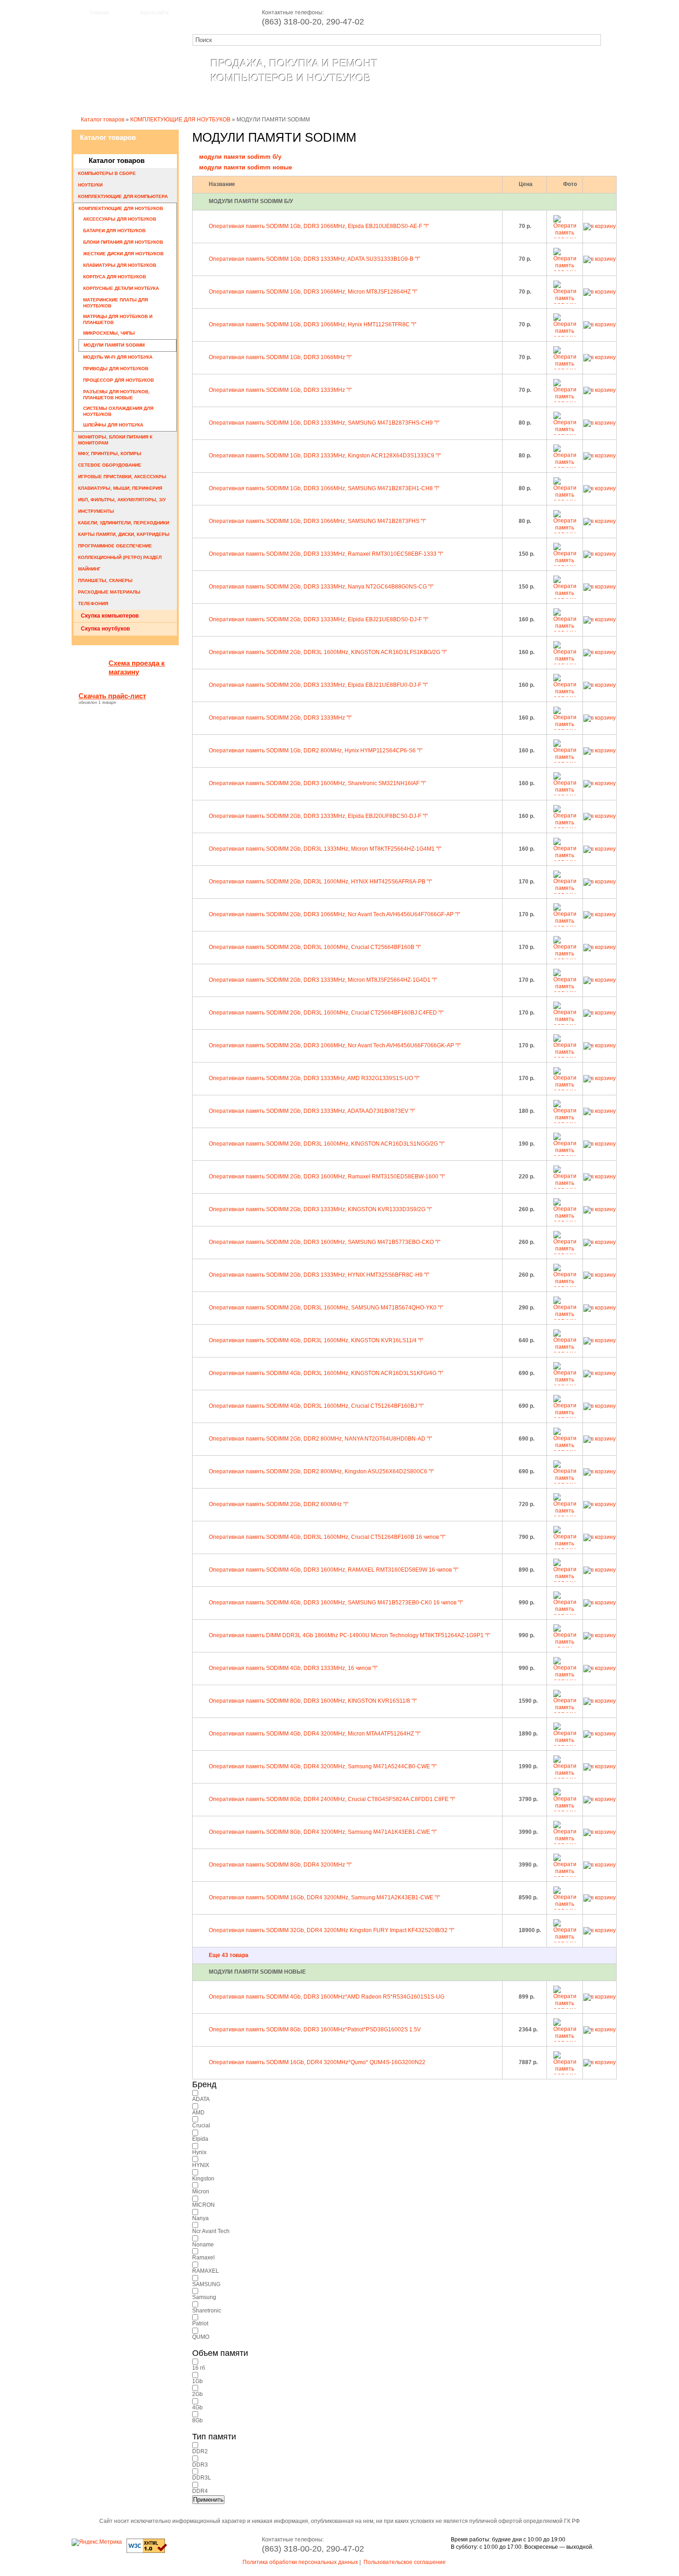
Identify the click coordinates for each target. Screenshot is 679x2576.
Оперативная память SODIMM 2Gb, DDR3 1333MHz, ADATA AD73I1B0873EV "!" (312, 1111)
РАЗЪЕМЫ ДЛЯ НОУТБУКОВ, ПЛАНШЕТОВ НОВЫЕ (116, 395)
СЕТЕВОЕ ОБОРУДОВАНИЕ (110, 465)
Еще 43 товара (229, 1955)
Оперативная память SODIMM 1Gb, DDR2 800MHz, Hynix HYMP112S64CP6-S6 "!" (315, 751)
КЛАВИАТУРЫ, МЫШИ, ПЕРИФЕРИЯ (120, 488)
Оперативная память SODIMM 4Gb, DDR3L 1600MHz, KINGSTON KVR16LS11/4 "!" (316, 1340)
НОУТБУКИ (90, 185)
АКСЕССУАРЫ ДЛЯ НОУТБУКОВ (120, 219)
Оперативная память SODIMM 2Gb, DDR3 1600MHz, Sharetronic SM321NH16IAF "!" (317, 783)
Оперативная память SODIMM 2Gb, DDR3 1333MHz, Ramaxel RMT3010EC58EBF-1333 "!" (326, 554)
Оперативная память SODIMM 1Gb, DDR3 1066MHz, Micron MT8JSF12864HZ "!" (313, 292)
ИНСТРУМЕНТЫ (96, 511)
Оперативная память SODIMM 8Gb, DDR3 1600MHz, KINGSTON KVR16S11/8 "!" (313, 1701)
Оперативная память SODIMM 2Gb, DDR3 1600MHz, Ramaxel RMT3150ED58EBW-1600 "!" (327, 1177)
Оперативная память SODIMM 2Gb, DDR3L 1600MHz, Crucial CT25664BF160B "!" (315, 947)
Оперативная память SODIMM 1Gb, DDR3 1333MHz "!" (280, 390)
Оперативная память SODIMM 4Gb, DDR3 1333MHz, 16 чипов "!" (293, 1668)
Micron (201, 2192)
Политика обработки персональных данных (300, 2562)
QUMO (201, 2337)
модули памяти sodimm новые (246, 167)
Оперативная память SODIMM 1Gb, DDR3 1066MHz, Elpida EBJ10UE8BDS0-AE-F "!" (319, 226)
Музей (567, 100)
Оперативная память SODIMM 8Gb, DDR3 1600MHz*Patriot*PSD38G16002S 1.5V (315, 2030)
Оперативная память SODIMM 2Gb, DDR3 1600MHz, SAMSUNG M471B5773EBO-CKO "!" (324, 1242)
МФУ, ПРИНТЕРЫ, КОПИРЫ (110, 453)
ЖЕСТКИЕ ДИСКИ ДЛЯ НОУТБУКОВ (123, 254)
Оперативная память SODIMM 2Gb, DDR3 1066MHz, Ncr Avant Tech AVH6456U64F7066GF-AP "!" (334, 914)
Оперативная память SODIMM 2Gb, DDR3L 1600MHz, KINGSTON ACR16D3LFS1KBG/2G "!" (328, 652)
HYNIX (201, 2165)
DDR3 (200, 2465)
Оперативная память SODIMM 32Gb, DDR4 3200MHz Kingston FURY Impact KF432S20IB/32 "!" (331, 1930)
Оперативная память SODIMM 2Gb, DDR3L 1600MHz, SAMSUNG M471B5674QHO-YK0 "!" (326, 1308)
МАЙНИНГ (89, 569)
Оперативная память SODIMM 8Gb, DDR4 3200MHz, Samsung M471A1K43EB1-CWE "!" (323, 1832)
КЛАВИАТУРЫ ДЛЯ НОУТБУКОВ (120, 265)
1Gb (197, 2381)
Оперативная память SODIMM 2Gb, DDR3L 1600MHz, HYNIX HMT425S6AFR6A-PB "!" (320, 882)
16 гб (199, 2368)
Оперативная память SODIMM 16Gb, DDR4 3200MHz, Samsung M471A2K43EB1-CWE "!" (324, 1897)
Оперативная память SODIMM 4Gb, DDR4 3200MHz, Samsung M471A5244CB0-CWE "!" (323, 1766)
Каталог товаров (240, 100)
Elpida (200, 2139)
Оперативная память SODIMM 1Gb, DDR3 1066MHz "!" (280, 357)
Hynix (199, 2152)
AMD (198, 2113)
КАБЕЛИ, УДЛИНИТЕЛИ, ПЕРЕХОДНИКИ (124, 523)
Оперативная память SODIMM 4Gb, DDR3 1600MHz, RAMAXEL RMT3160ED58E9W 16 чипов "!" (333, 1570)
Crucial (201, 2126)
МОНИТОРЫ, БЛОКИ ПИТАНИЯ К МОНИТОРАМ (115, 440)
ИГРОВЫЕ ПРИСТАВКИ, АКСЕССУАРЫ (122, 477)
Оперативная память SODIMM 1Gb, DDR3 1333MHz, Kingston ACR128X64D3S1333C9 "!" (325, 456)
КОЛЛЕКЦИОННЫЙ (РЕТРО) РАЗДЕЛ (120, 557)
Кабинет (517, 100)
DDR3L (202, 2478)
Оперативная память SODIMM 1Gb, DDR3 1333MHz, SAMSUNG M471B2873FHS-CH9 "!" (324, 423)
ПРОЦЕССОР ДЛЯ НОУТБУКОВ (118, 380)
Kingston (203, 2179)
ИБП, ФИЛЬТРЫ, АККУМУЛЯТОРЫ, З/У (122, 500)
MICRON (203, 2205)
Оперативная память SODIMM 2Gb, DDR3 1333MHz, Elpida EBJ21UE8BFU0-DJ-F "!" (318, 685)
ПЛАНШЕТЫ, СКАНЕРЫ (105, 580)
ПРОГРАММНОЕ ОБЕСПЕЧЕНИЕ (115, 546)
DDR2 (200, 2451)
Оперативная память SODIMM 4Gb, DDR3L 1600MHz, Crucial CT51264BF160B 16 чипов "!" (327, 1537)
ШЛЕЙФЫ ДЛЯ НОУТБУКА (113, 425)
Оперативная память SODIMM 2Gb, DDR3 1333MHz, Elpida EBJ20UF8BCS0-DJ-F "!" (318, 816)
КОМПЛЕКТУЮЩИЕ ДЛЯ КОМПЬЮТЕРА (123, 196)
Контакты (360, 100)
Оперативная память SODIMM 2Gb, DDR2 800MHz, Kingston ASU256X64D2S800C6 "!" (321, 1471)
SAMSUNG (206, 2284)
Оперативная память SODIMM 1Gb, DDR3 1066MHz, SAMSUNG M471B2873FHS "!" (317, 521)
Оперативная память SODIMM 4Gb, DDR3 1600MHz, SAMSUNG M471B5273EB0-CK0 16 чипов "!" (336, 1603)
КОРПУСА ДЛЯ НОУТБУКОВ (115, 277)
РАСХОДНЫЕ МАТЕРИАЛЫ (109, 592)
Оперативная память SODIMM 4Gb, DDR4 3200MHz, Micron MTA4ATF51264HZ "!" (315, 1734)
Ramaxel (203, 2258)
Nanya (200, 2218)
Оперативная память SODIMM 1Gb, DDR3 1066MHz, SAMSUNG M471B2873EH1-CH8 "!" (324, 488)
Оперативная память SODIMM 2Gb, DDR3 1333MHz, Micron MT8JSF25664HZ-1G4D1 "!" (323, 980)
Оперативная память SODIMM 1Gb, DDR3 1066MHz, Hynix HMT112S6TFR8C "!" (312, 324)
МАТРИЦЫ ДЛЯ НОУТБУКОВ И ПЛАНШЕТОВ (118, 319)
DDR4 (200, 2491)
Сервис (306, 100)
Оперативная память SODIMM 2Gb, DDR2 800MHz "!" (279, 1504)
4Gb (197, 2408)
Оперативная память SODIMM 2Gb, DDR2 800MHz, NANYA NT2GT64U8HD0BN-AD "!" (320, 1439)
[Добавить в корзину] (600, 226)
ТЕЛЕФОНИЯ (93, 603)
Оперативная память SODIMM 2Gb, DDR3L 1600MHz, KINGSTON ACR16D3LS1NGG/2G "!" (327, 1144)
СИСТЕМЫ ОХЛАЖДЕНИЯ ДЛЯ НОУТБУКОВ (118, 411)
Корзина (464, 100)
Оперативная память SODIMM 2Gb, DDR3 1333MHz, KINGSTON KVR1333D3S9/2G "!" (320, 1209)
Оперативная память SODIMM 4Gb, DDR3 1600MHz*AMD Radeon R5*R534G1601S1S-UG (327, 1997)
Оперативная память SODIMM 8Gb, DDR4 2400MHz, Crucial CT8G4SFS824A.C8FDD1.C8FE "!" (332, 1799)
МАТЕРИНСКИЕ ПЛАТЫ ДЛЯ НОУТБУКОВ (115, 303)
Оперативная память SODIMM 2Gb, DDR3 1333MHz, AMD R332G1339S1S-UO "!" (314, 1078)
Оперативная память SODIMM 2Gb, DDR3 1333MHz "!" (280, 718)
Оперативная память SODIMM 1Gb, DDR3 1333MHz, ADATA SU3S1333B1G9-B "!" (314, 259)
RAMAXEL (206, 2271)
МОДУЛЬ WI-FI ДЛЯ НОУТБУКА (118, 357)
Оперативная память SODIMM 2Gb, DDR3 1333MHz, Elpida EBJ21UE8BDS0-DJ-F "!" (318, 619)
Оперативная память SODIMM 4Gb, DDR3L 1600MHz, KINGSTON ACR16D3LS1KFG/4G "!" (326, 1373)
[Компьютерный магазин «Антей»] (122, 77)
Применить (208, 2500)
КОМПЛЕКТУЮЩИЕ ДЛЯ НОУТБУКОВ (180, 120)
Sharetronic (207, 2311)
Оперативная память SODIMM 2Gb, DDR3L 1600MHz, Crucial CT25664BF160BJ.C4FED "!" (326, 1013)
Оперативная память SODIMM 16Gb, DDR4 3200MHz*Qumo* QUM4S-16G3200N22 (317, 2062)
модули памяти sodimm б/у (240, 157)
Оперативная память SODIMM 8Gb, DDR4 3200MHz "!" (280, 1865)
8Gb (197, 2420)
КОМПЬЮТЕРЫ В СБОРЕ (107, 173)
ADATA (201, 2099)
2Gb (197, 2394)
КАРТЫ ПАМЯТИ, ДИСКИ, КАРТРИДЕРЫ (124, 534)
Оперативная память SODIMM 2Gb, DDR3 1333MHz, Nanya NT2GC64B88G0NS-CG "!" (321, 587)
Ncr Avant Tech (211, 2231)
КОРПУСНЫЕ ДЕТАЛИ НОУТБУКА (121, 288)
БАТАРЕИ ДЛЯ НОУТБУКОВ (114, 231)
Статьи (413, 100)
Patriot (200, 2324)
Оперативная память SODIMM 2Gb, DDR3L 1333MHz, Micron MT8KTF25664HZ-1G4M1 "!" (325, 849)
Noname (203, 2245)
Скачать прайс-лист (112, 696)
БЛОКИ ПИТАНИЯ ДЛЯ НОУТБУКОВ (123, 242)
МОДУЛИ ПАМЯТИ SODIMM (114, 345)
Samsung (204, 2297)
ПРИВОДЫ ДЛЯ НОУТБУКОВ (116, 369)
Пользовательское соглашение (405, 2562)
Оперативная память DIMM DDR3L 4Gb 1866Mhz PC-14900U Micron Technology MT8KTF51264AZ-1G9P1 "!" (349, 1635)
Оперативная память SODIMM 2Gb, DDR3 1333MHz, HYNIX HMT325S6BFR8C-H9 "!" (319, 1275)
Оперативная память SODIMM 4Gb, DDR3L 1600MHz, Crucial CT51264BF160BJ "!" (316, 1406)
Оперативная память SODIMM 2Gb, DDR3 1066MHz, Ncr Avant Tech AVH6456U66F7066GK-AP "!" (335, 1045)
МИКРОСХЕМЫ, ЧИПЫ (109, 333)
